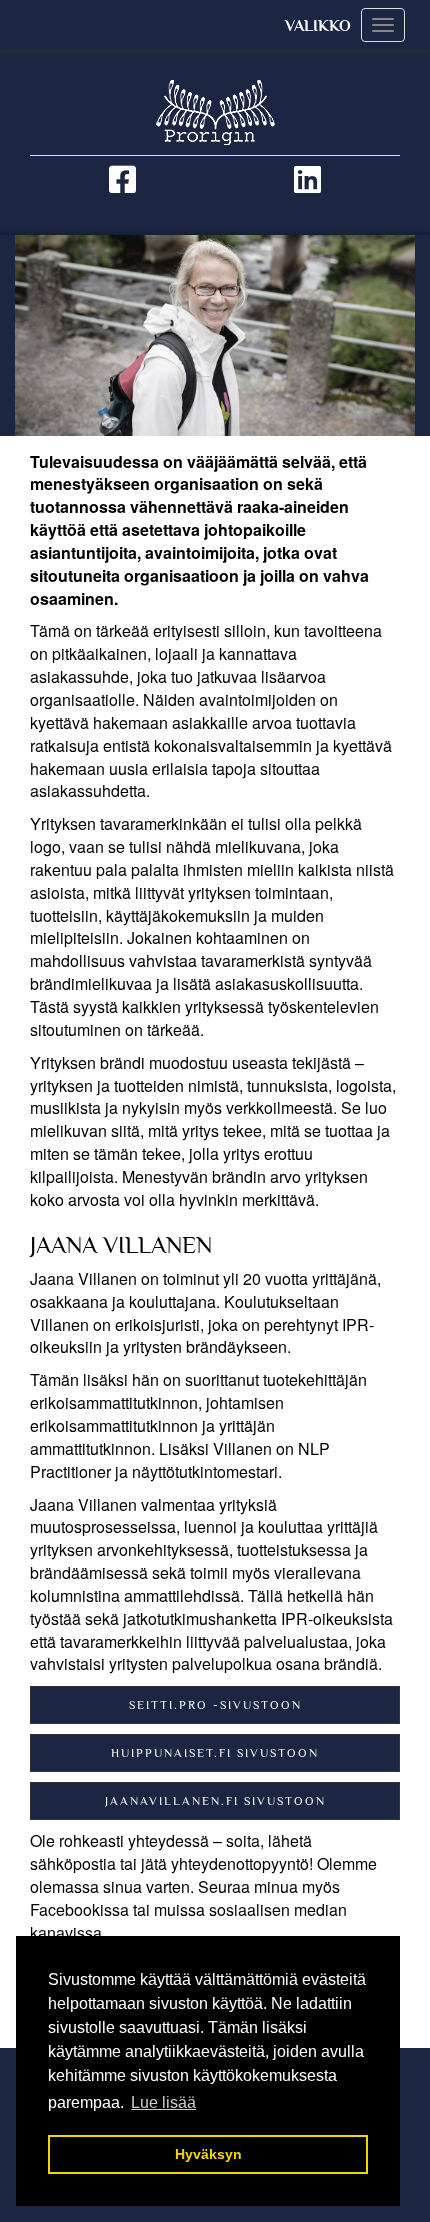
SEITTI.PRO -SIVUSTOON (215, 1705)
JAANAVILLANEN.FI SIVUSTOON (215, 1801)
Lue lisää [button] (163, 2102)
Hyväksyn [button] (208, 2154)
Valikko (318, 26)
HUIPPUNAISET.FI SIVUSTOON (215, 1753)
